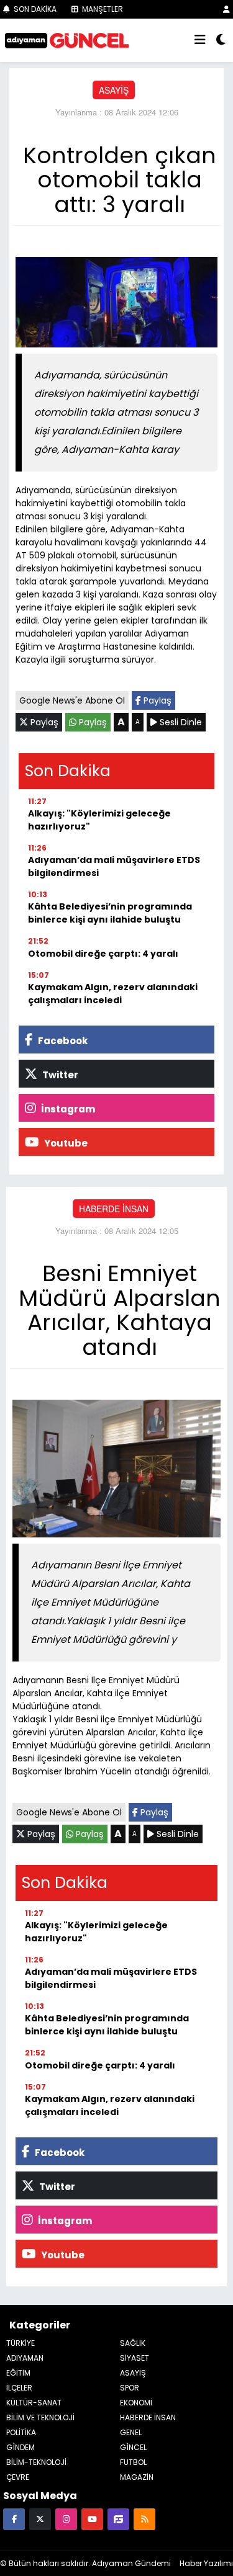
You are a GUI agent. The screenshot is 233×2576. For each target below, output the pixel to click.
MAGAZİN (137, 2477)
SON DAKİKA (34, 9)
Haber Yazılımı (206, 2563)
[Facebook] (14, 2519)
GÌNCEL (133, 2447)
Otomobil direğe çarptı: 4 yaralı (103, 954)
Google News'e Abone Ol (72, 700)
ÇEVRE (18, 2477)
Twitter (59, 1075)
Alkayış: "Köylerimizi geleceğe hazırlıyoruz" (99, 820)
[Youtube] (92, 2519)
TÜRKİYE (21, 2343)
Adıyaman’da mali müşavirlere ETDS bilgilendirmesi (114, 866)
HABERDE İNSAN (114, 1209)
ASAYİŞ (114, 90)
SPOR (130, 2388)
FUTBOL (133, 2462)
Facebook (62, 1041)
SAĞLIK (133, 2343)
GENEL (131, 2432)
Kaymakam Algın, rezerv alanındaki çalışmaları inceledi (113, 994)
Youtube (65, 1143)
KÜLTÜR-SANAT (34, 2403)
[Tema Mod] (221, 40)
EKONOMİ (136, 2403)
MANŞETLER (102, 9)
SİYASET (135, 2358)
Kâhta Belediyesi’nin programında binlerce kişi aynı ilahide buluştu (110, 913)
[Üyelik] (226, 9)
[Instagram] (66, 2519)
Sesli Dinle (180, 722)
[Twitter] (40, 2519)
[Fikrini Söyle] (118, 2519)
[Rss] (144, 2519)
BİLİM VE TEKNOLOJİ (40, 2417)
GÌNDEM (21, 2447)
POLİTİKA (21, 2432)
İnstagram (67, 1109)
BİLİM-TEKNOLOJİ (36, 2462)
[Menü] (200, 40)
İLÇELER (19, 2388)
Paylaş (156, 700)
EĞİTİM (18, 2373)
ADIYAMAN (25, 2358)
